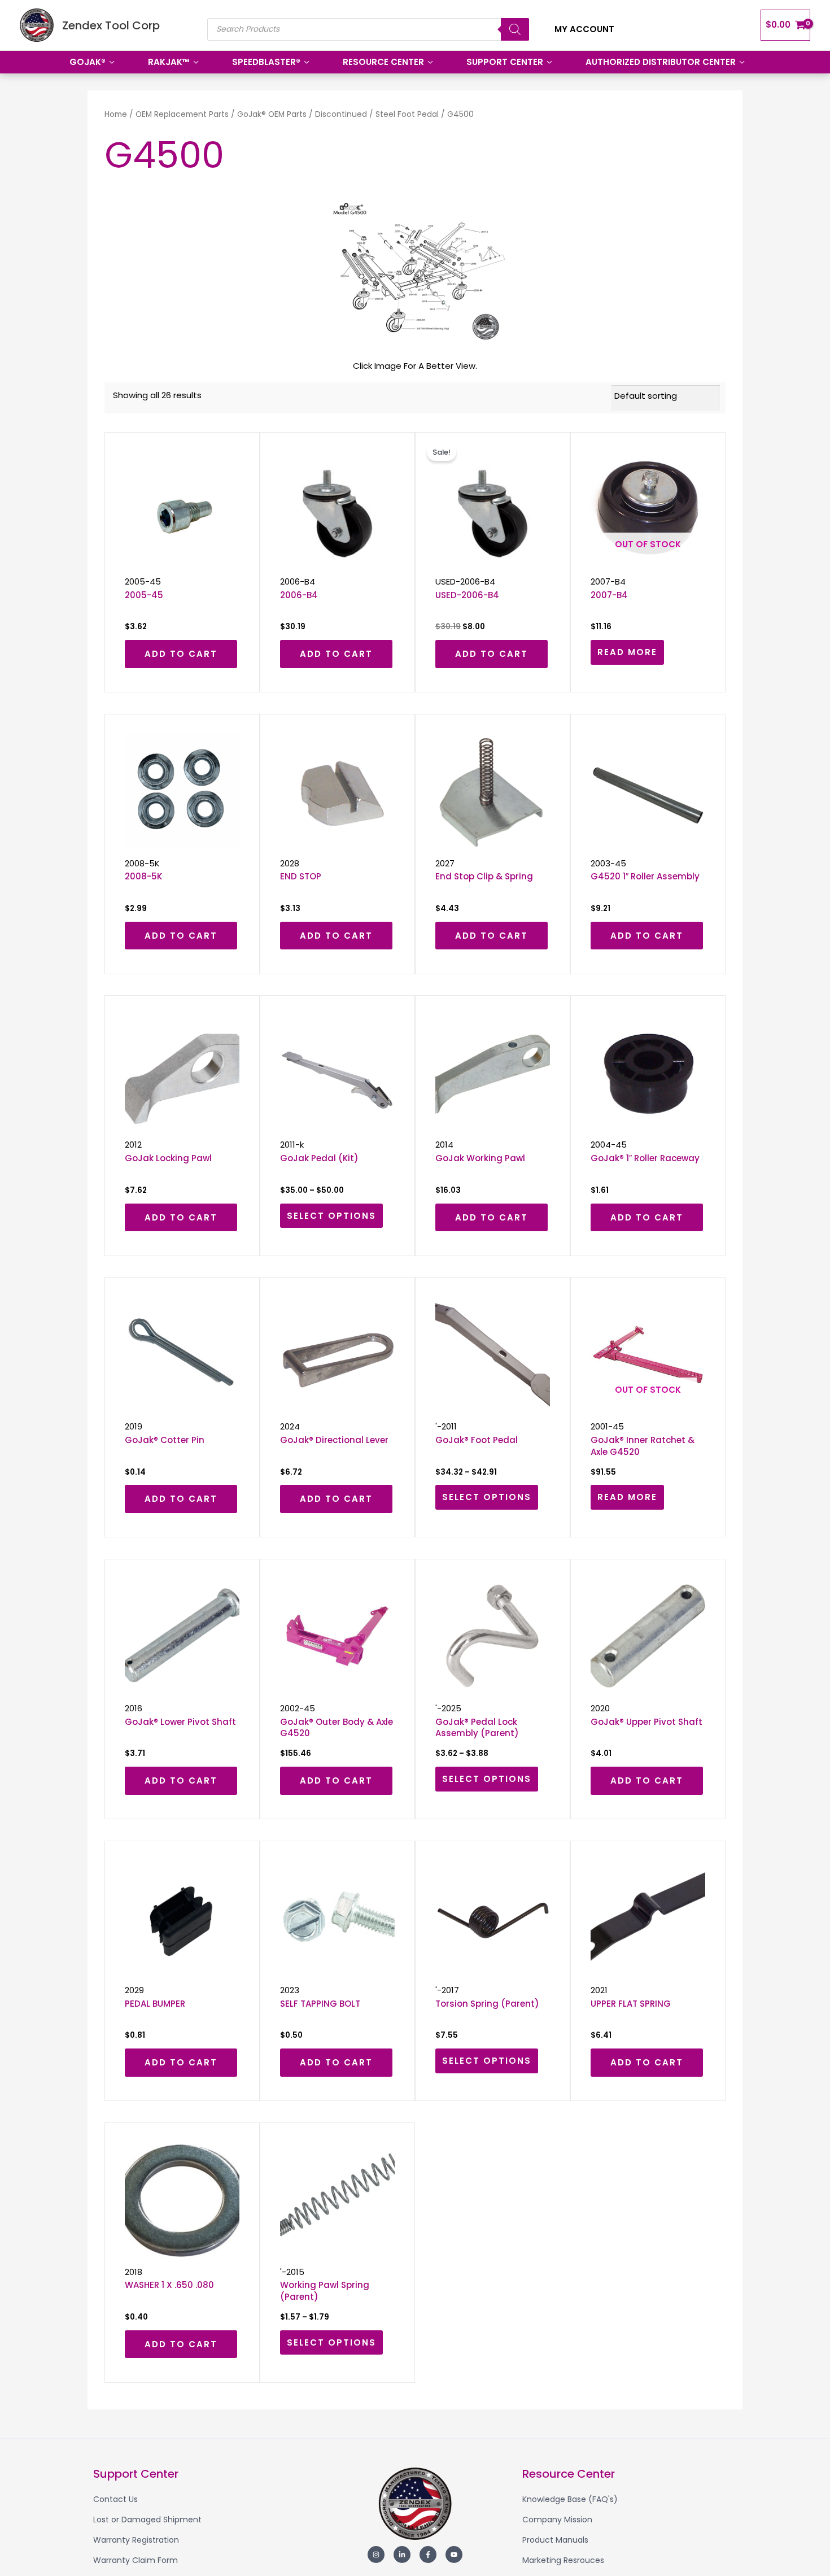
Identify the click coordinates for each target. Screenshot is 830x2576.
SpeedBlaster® (266, 62)
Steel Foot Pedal (407, 114)
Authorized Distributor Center (661, 62)
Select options (331, 1216)
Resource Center (383, 62)
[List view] (609, 395)
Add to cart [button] (181, 654)
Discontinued (341, 114)
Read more (627, 652)
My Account (584, 29)
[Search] (515, 29)
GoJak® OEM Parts (272, 114)
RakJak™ (169, 62)
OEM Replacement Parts (182, 114)
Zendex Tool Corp (111, 25)
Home (116, 114)
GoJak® (88, 62)
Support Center (505, 62)
